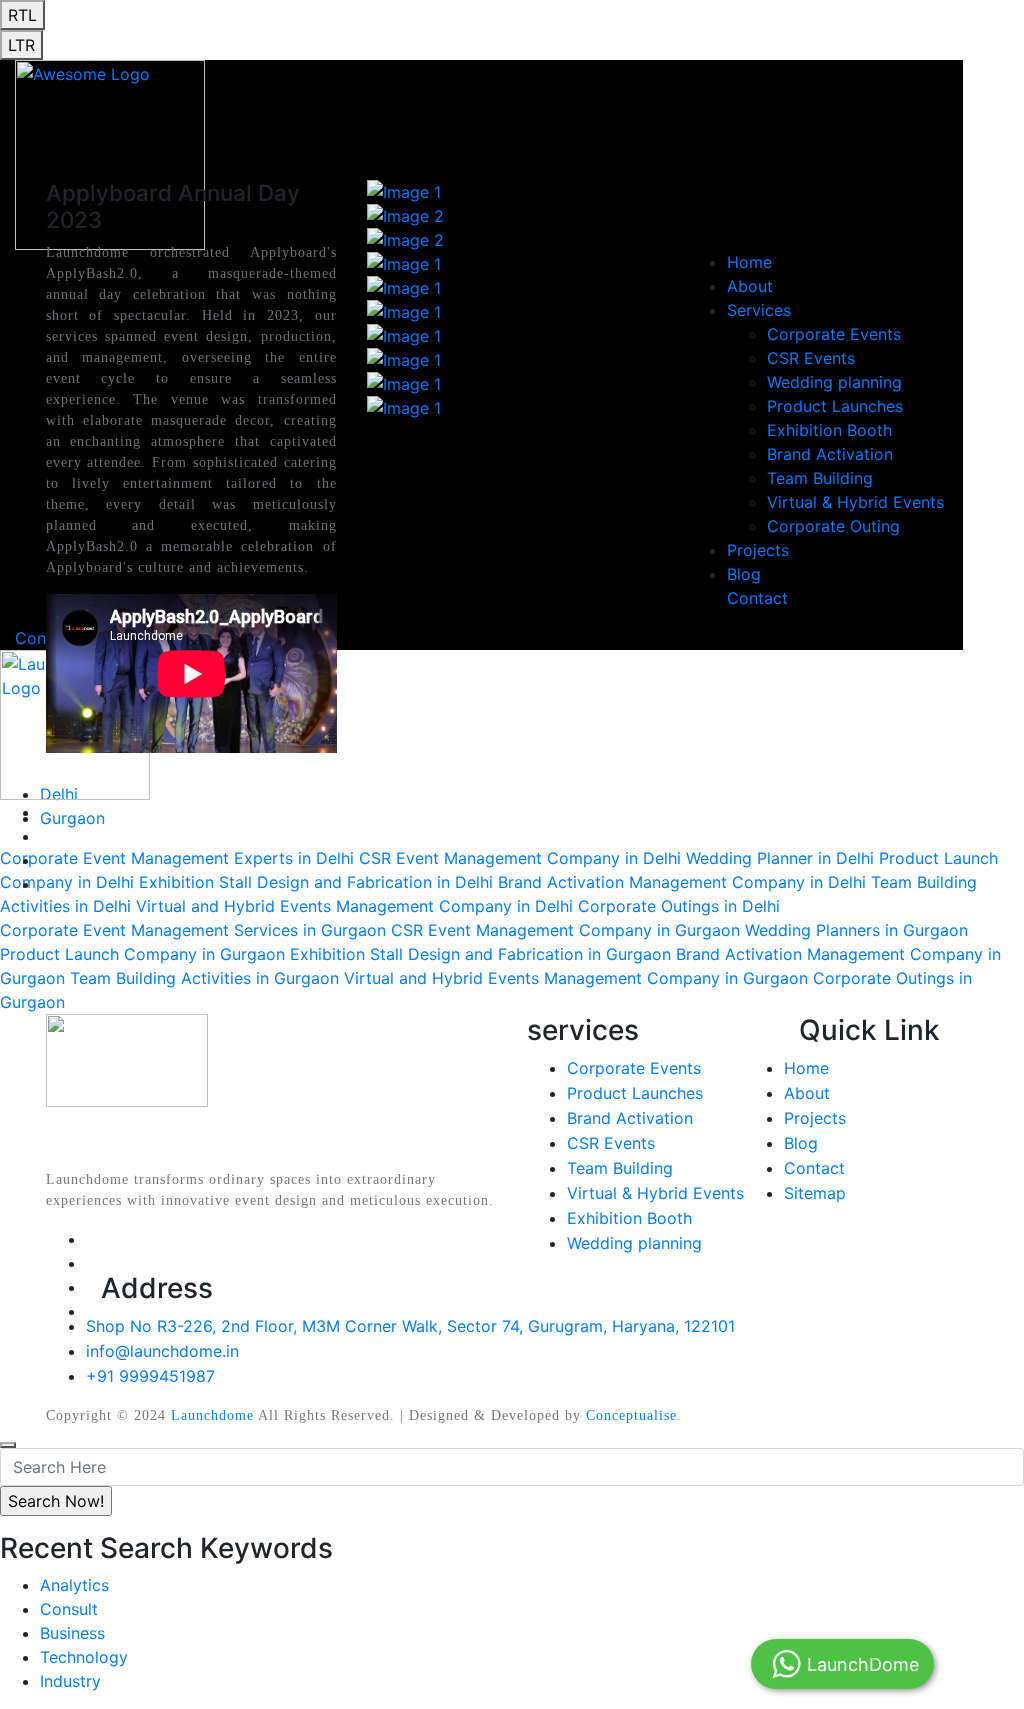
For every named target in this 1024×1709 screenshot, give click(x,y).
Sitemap (815, 1193)
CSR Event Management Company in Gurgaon (565, 930)
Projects (815, 1118)
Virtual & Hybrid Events (655, 1193)
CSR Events (611, 1143)
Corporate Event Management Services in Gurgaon (193, 930)
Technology (84, 1657)
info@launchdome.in (162, 1351)
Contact (814, 1168)
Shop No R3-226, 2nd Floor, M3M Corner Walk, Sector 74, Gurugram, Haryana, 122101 (410, 1326)
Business (72, 1633)
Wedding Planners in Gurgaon (856, 930)
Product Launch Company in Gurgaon (142, 954)
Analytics (74, 1585)
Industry (70, 1681)
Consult (69, 1609)
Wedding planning (634, 1243)
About (807, 1093)
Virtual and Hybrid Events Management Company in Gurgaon (576, 978)
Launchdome (212, 1415)
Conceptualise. (634, 1415)
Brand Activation (630, 1118)
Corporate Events (634, 1068)
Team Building (620, 1168)
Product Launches (635, 1093)
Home (806, 1068)
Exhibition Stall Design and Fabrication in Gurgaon (480, 954)
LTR (21, 45)
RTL (22, 15)
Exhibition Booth (629, 1218)
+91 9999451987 (150, 1376)
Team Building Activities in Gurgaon (204, 978)
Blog (801, 1143)
